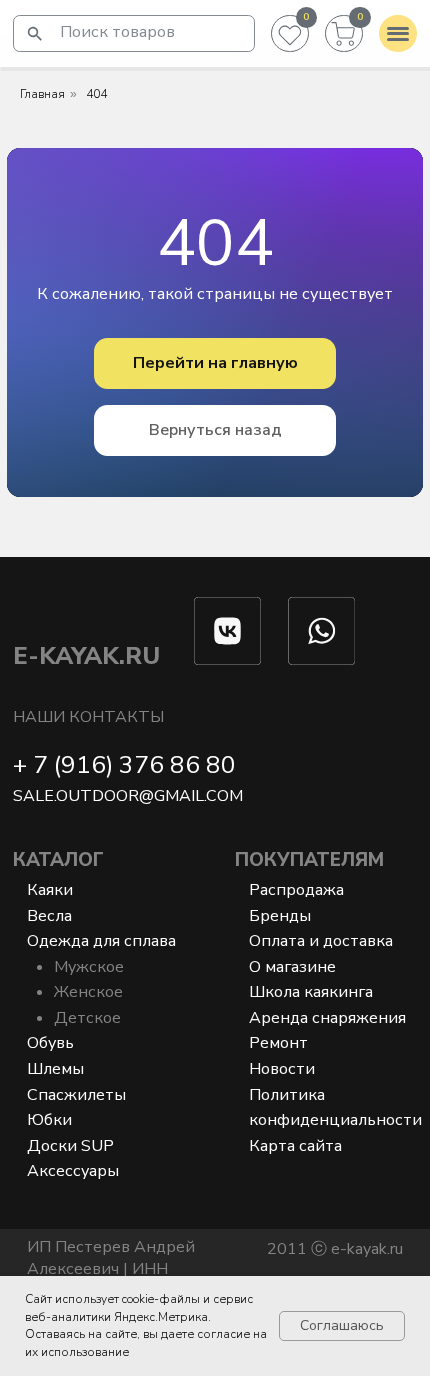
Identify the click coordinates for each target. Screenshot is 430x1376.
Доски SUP (70, 1146)
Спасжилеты (76, 1095)
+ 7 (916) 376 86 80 (124, 765)
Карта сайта (295, 1146)
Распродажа (296, 890)
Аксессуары (73, 1171)
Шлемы (55, 1069)
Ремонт (278, 1043)
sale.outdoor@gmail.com (128, 796)
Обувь (50, 1043)
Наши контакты (88, 717)
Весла (49, 916)
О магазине (292, 967)
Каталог (58, 860)
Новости (282, 1069)
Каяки (50, 890)
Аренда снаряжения (327, 1018)
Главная (42, 94)
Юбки (49, 1120)
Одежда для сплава (101, 941)
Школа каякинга (311, 992)
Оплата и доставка (321, 941)
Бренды (280, 916)
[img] (35, 34)
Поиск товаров (117, 32)
